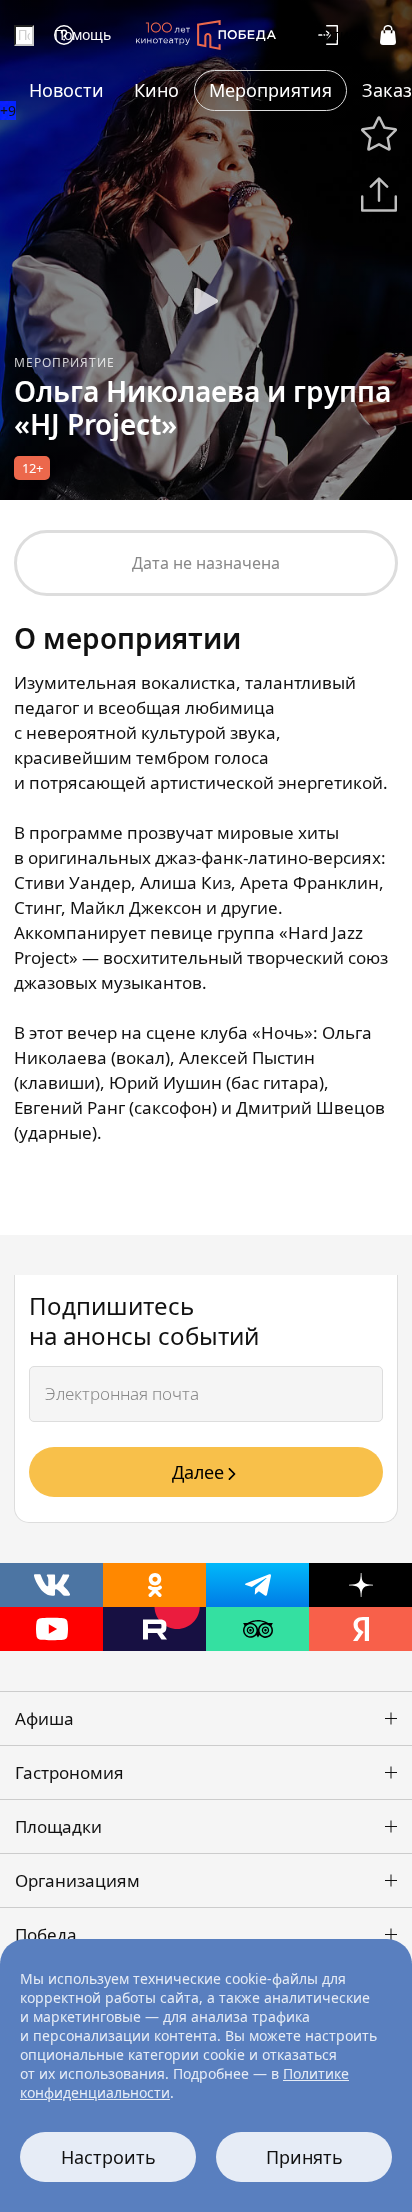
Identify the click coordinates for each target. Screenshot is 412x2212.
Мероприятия (270, 90)
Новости (66, 90)
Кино (156, 90)
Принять (304, 2157)
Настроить (108, 2157)
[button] (206, 1718)
